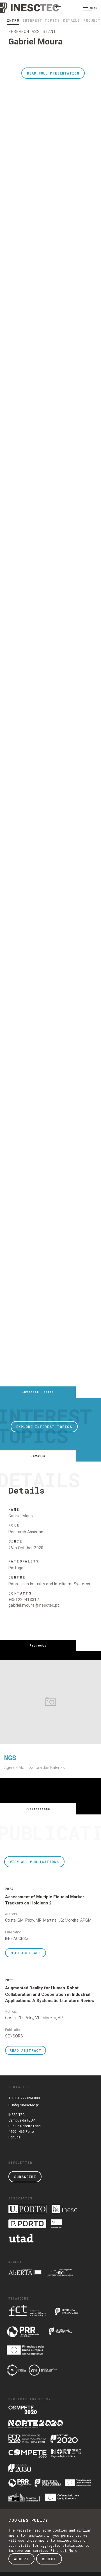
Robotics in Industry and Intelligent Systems (49, 1584)
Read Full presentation (53, 73)
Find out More (64, 2550)
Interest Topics (41, 20)
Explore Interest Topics (44, 1427)
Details (72, 20)
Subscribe (25, 2177)
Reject (49, 2559)
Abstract (26, 1953)
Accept (21, 2559)
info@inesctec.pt (25, 2105)
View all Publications (34, 1862)
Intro (13, 20)
